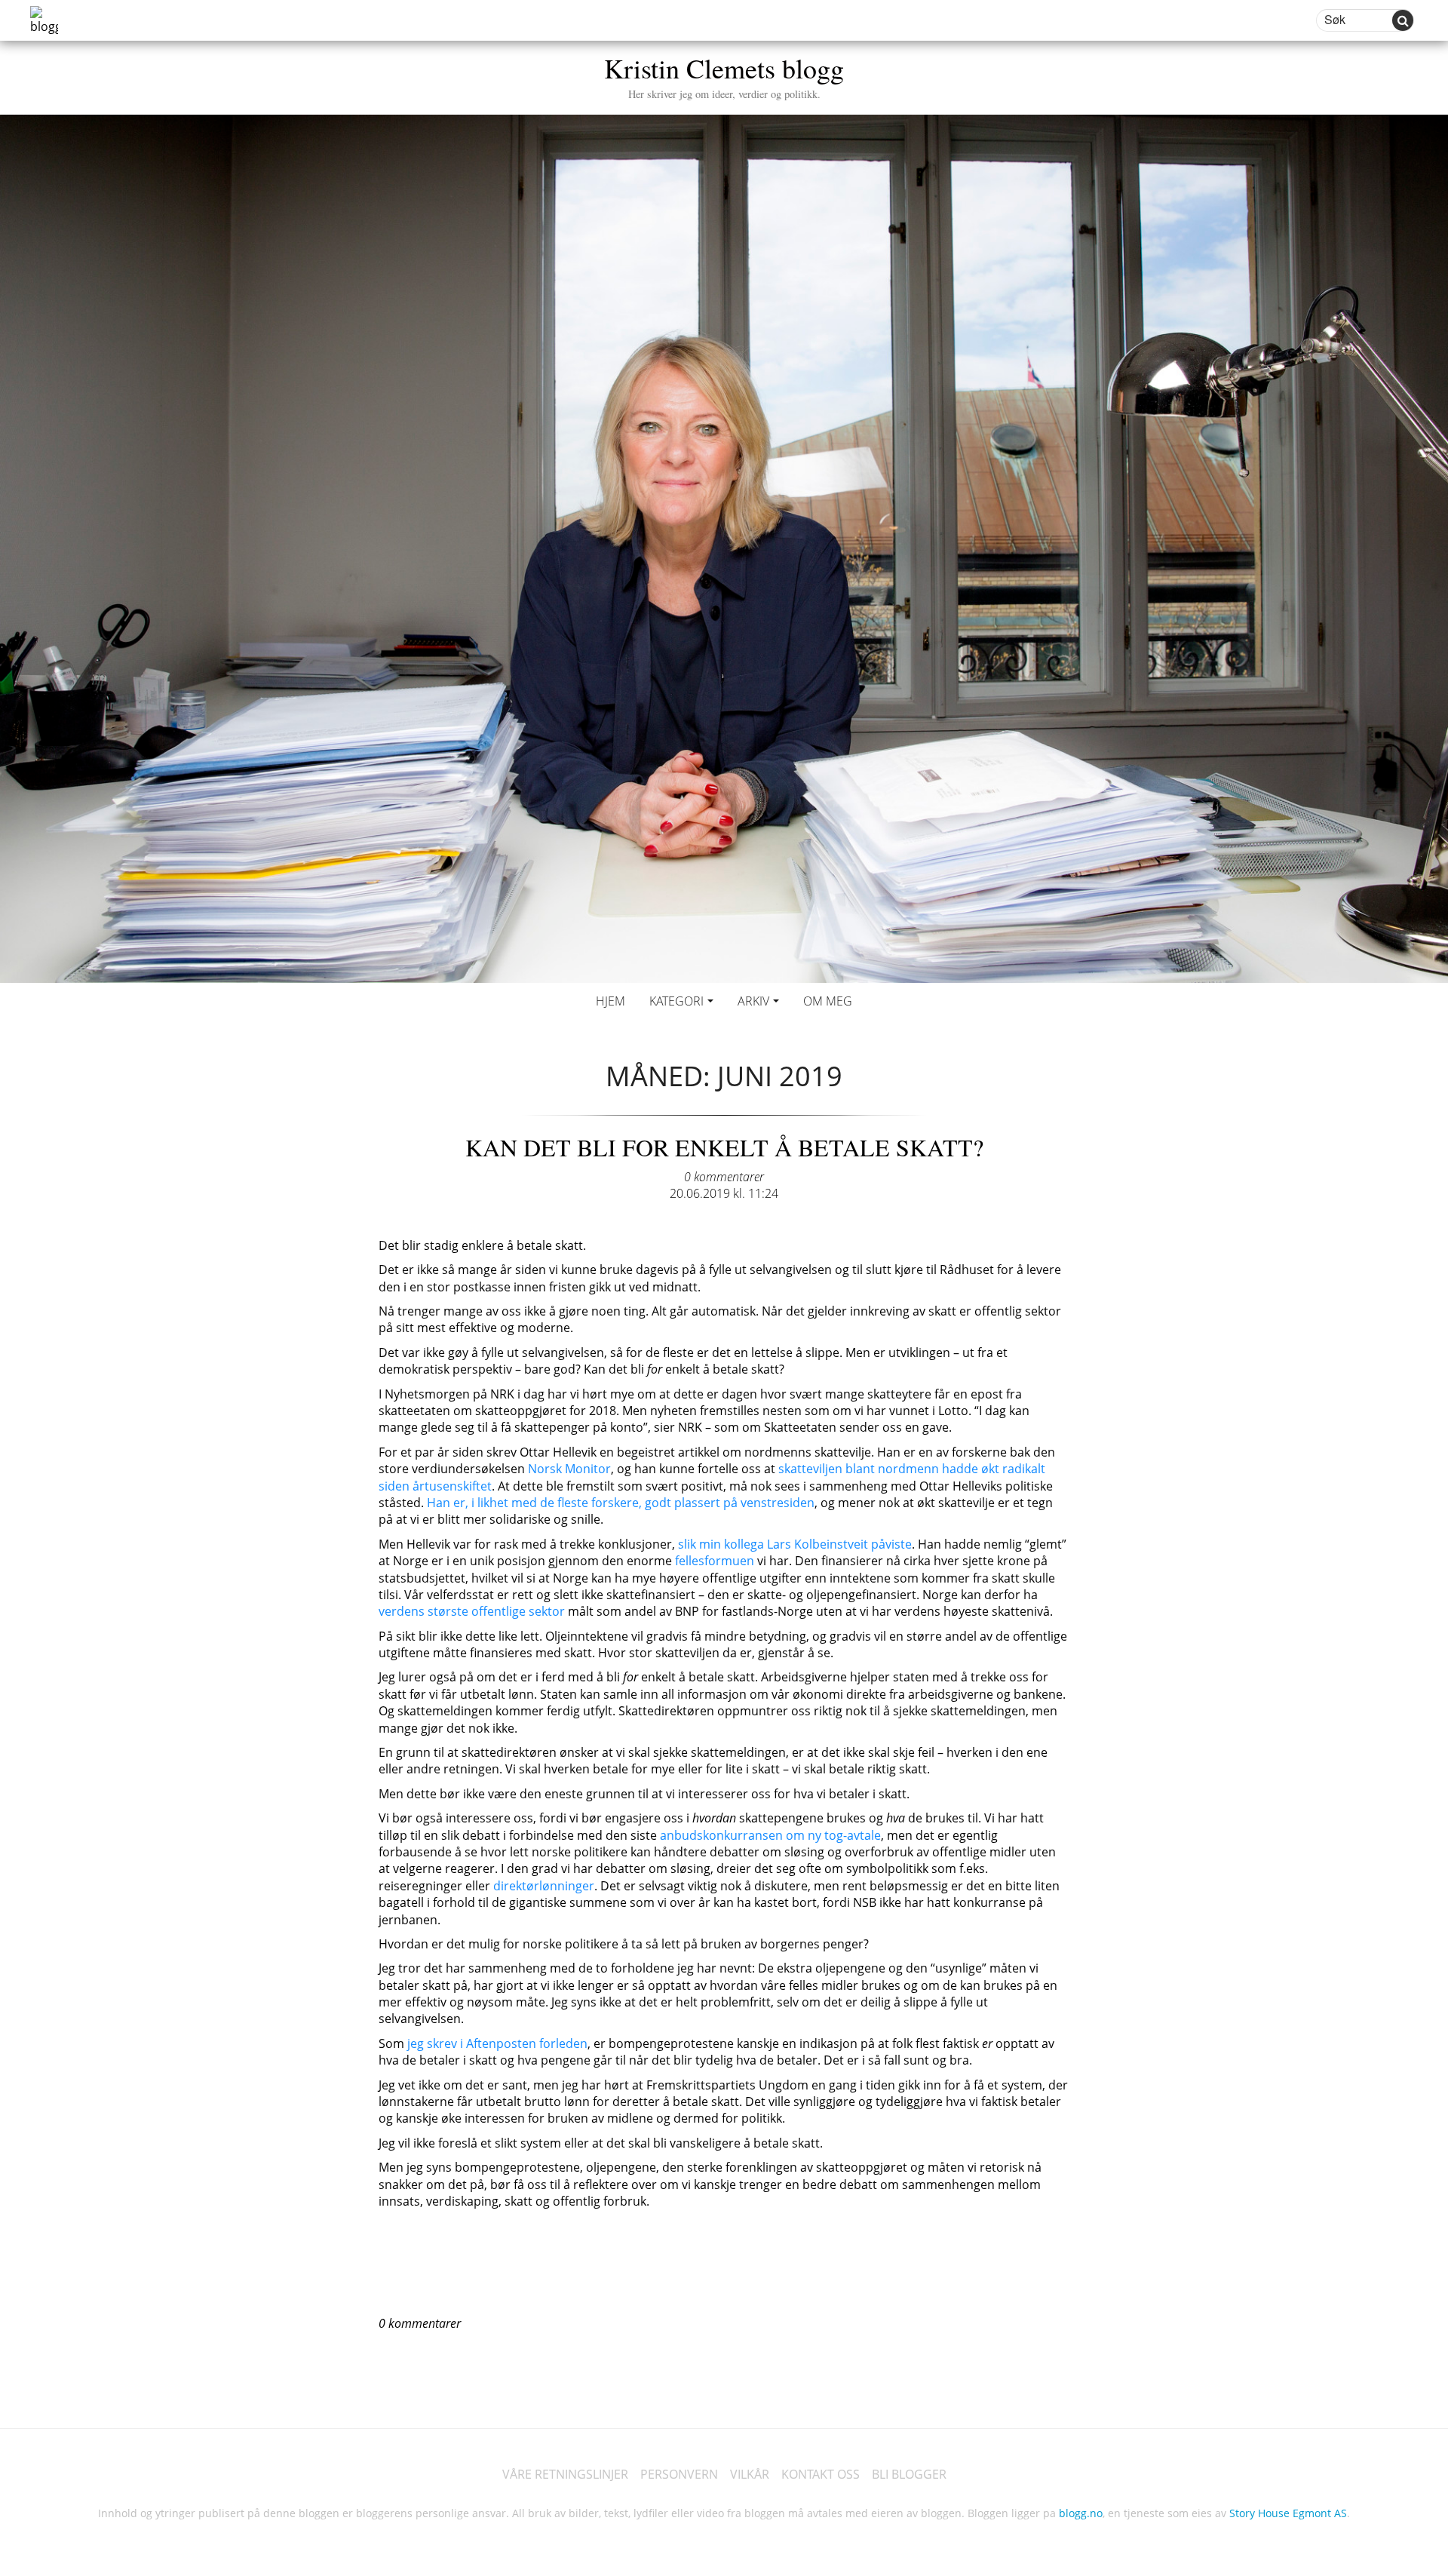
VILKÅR (750, 2474)
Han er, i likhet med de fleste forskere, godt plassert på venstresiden (621, 1503)
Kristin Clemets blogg (724, 75)
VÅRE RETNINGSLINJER (565, 2474)
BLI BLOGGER (909, 2474)
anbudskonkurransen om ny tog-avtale (770, 1835)
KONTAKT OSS (821, 2474)
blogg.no (1081, 2513)
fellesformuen (715, 1561)
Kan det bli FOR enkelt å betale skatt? (724, 1147)
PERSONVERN (679, 2474)
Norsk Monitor (569, 1469)
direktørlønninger (544, 1886)
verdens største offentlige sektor (472, 1611)
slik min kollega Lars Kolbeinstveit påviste (795, 1544)
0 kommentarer (724, 1177)
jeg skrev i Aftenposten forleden (496, 2043)
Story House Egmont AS (1288, 2513)
